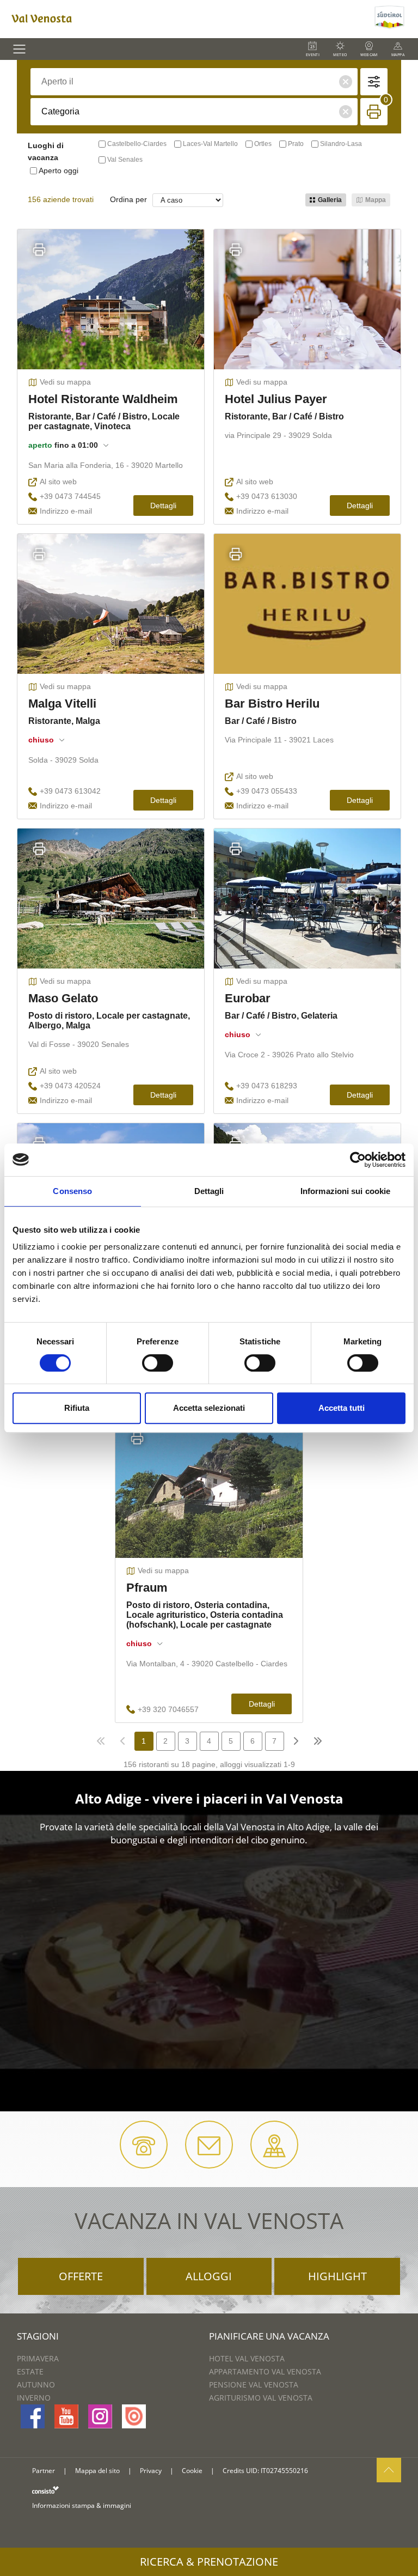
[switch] (158, 1363)
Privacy (151, 2471)
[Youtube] (66, 2416)
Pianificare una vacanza (269, 2336)
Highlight (337, 2276)
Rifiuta (77, 1408)
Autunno (36, 2385)
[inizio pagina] (389, 2470)
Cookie (192, 2471)
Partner (44, 2471)
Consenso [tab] (72, 1191)
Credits (233, 2471)
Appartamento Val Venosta (265, 2371)
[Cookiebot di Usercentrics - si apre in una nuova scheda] (358, 1160)
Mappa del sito (97, 2471)
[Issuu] (134, 2416)
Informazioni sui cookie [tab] (345, 1191)
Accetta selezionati (209, 1408)
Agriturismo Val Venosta (261, 2398)
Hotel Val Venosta (247, 2358)
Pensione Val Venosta (254, 2385)
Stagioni (38, 2336)
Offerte (81, 2276)
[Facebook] (33, 2416)
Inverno (34, 2398)
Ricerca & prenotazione (209, 2562)
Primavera (38, 2358)
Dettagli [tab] (209, 1191)
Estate (30, 2371)
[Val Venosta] (186, 19)
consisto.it (45, 2490)
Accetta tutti (342, 1408)
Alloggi (209, 2276)
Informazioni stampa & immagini (82, 2505)
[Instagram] (100, 2416)
